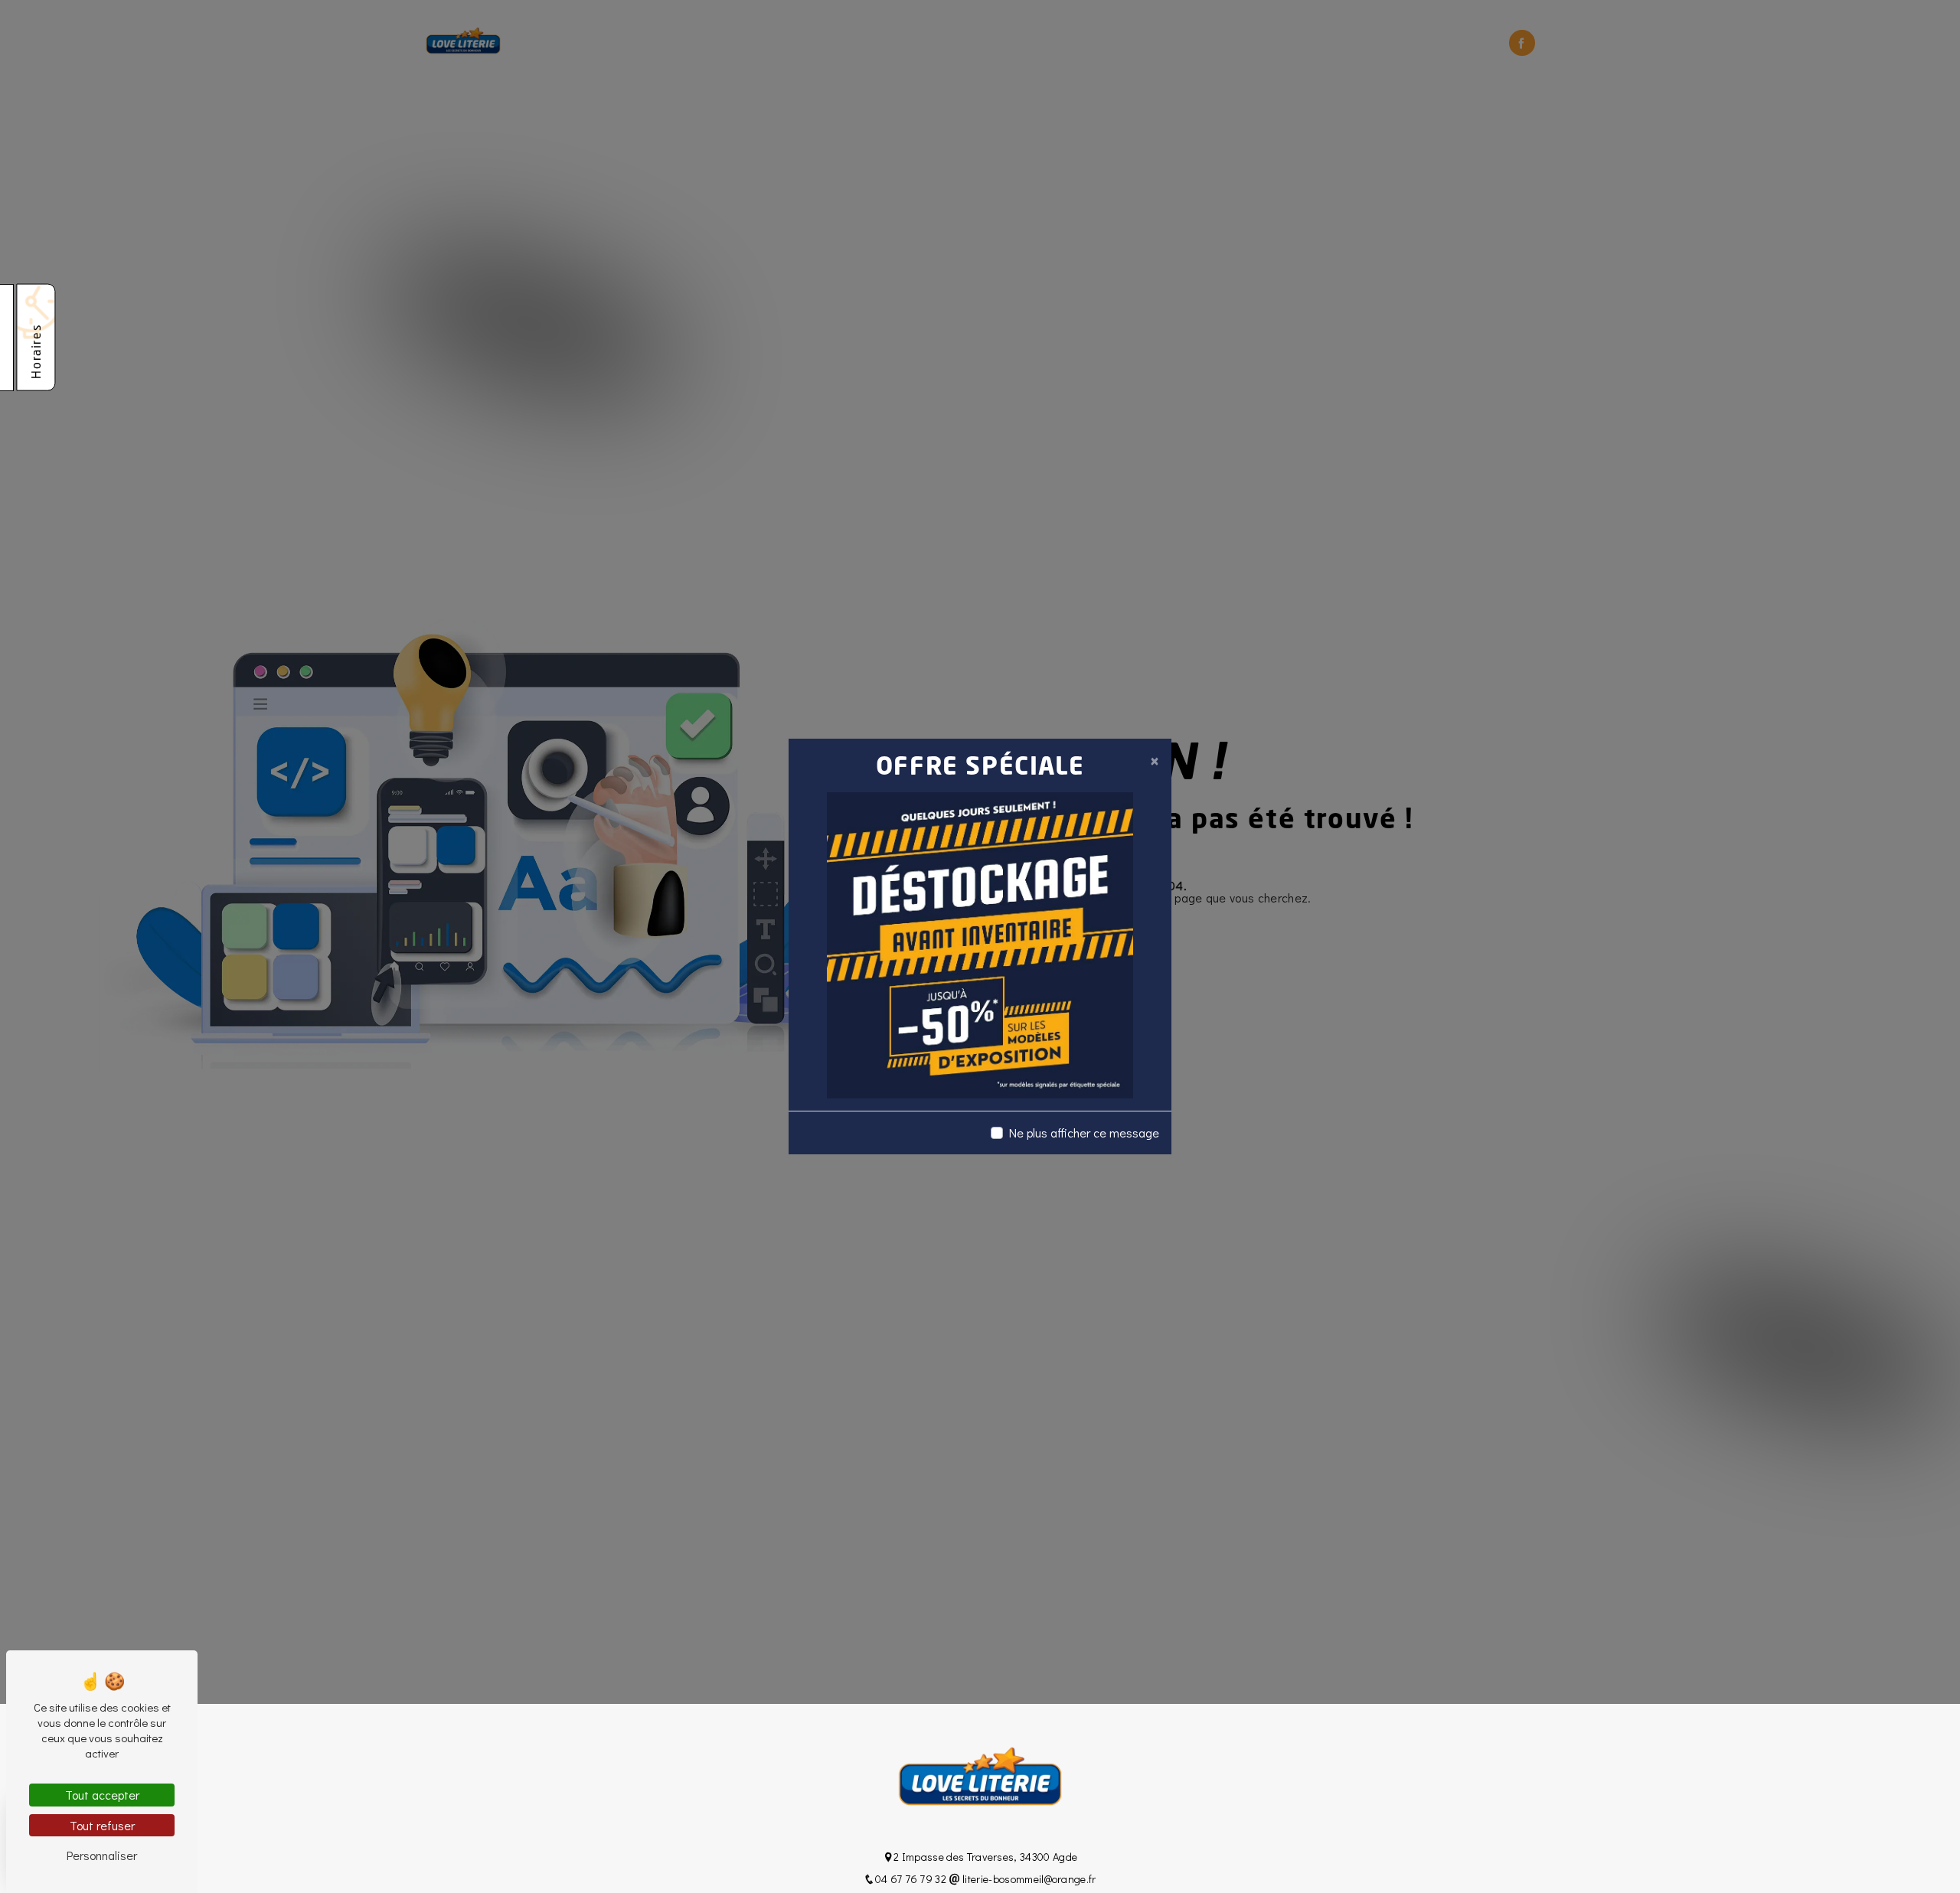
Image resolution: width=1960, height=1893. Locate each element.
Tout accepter (102, 1795)
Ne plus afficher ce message (1084, 1133)
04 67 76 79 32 (912, 1879)
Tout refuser (102, 1825)
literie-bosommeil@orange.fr (1028, 1879)
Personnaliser (102, 1855)
